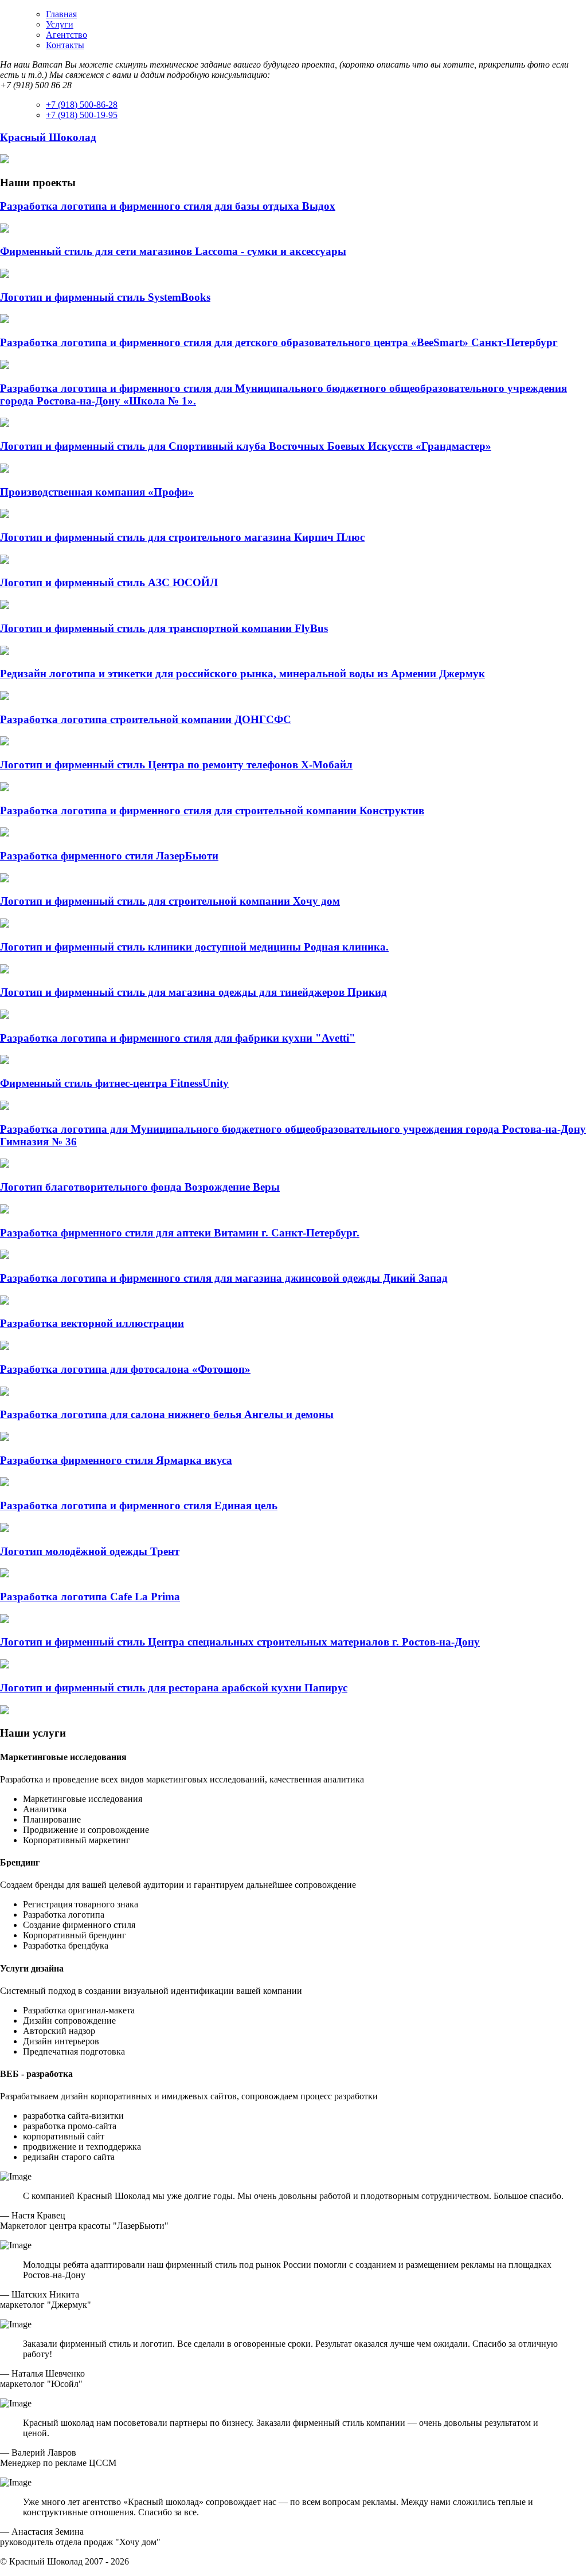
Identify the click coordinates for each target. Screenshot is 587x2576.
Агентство (66, 35)
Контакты (65, 45)
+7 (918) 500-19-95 (82, 115)
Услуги (60, 24)
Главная (61, 14)
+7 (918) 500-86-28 (82, 105)
